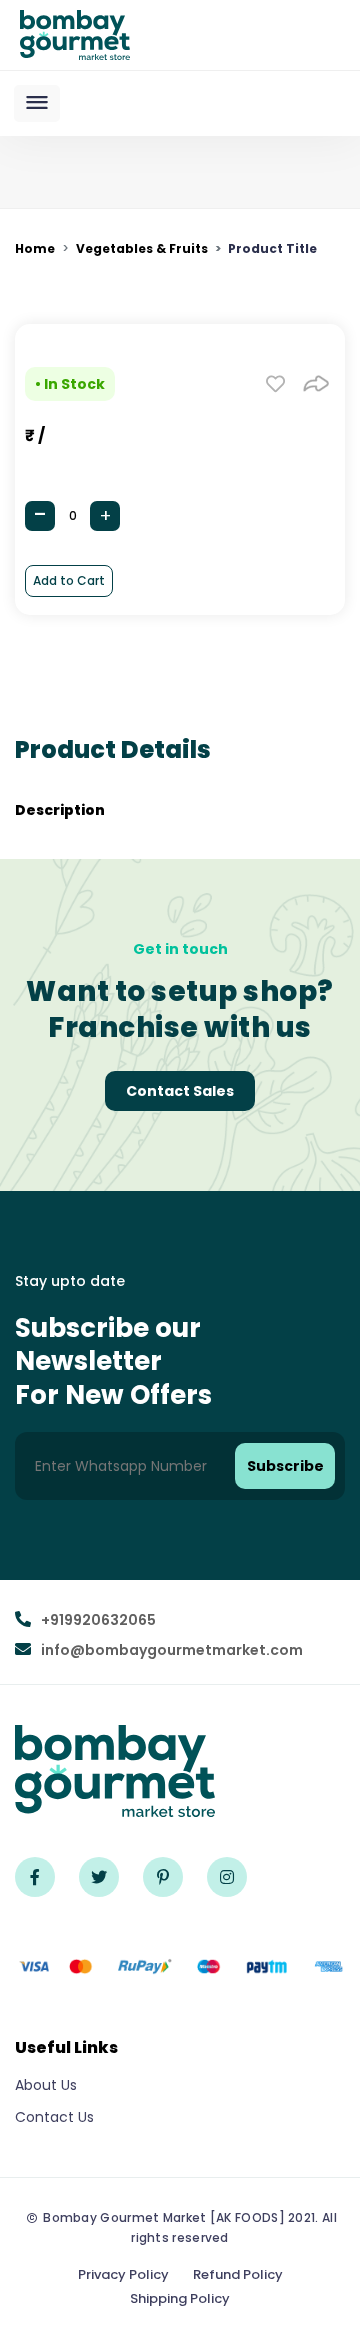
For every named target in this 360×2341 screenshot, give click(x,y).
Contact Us (54, 2117)
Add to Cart (69, 580)
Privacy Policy (123, 2274)
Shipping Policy (180, 2298)
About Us (46, 2085)
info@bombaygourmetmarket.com (172, 1650)
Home (35, 248)
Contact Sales (180, 1091)
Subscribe (285, 1466)
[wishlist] (275, 382)
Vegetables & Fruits (142, 248)
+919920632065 (98, 1620)
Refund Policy (238, 2274)
